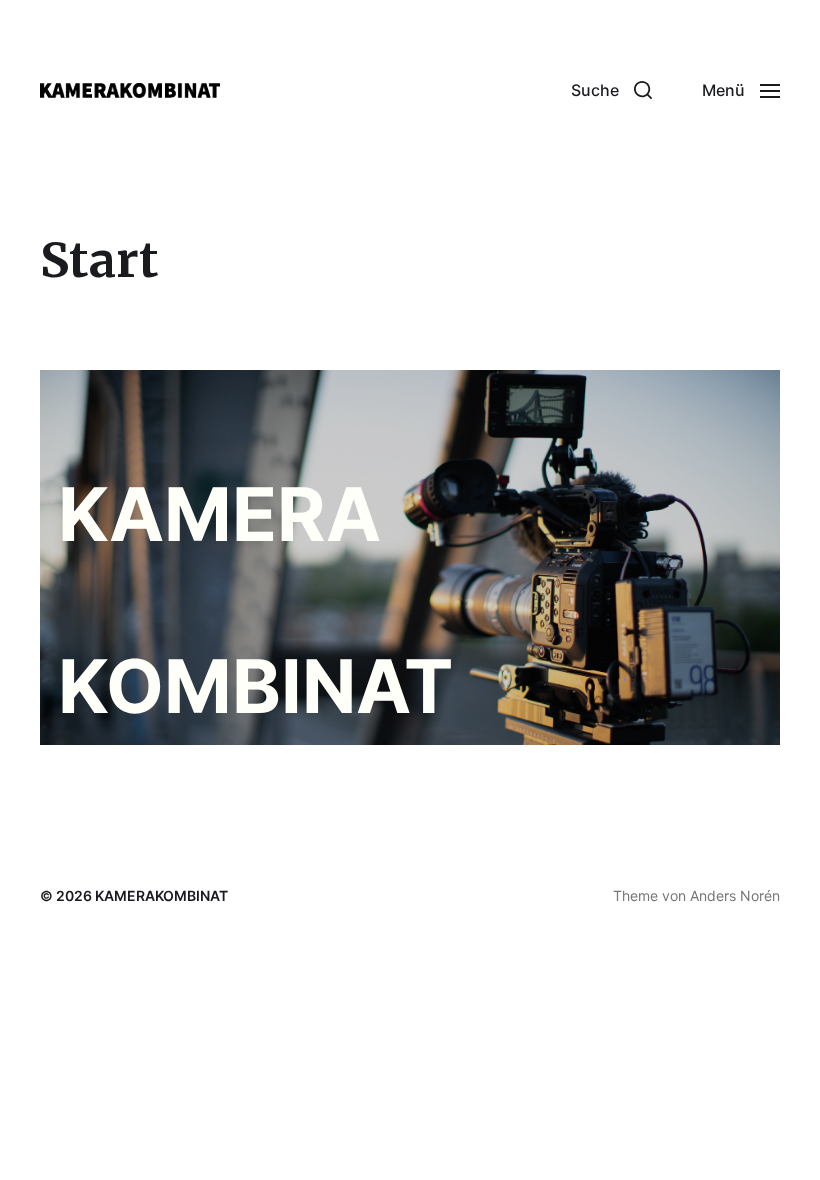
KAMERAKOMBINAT (161, 895)
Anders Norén (735, 895)
